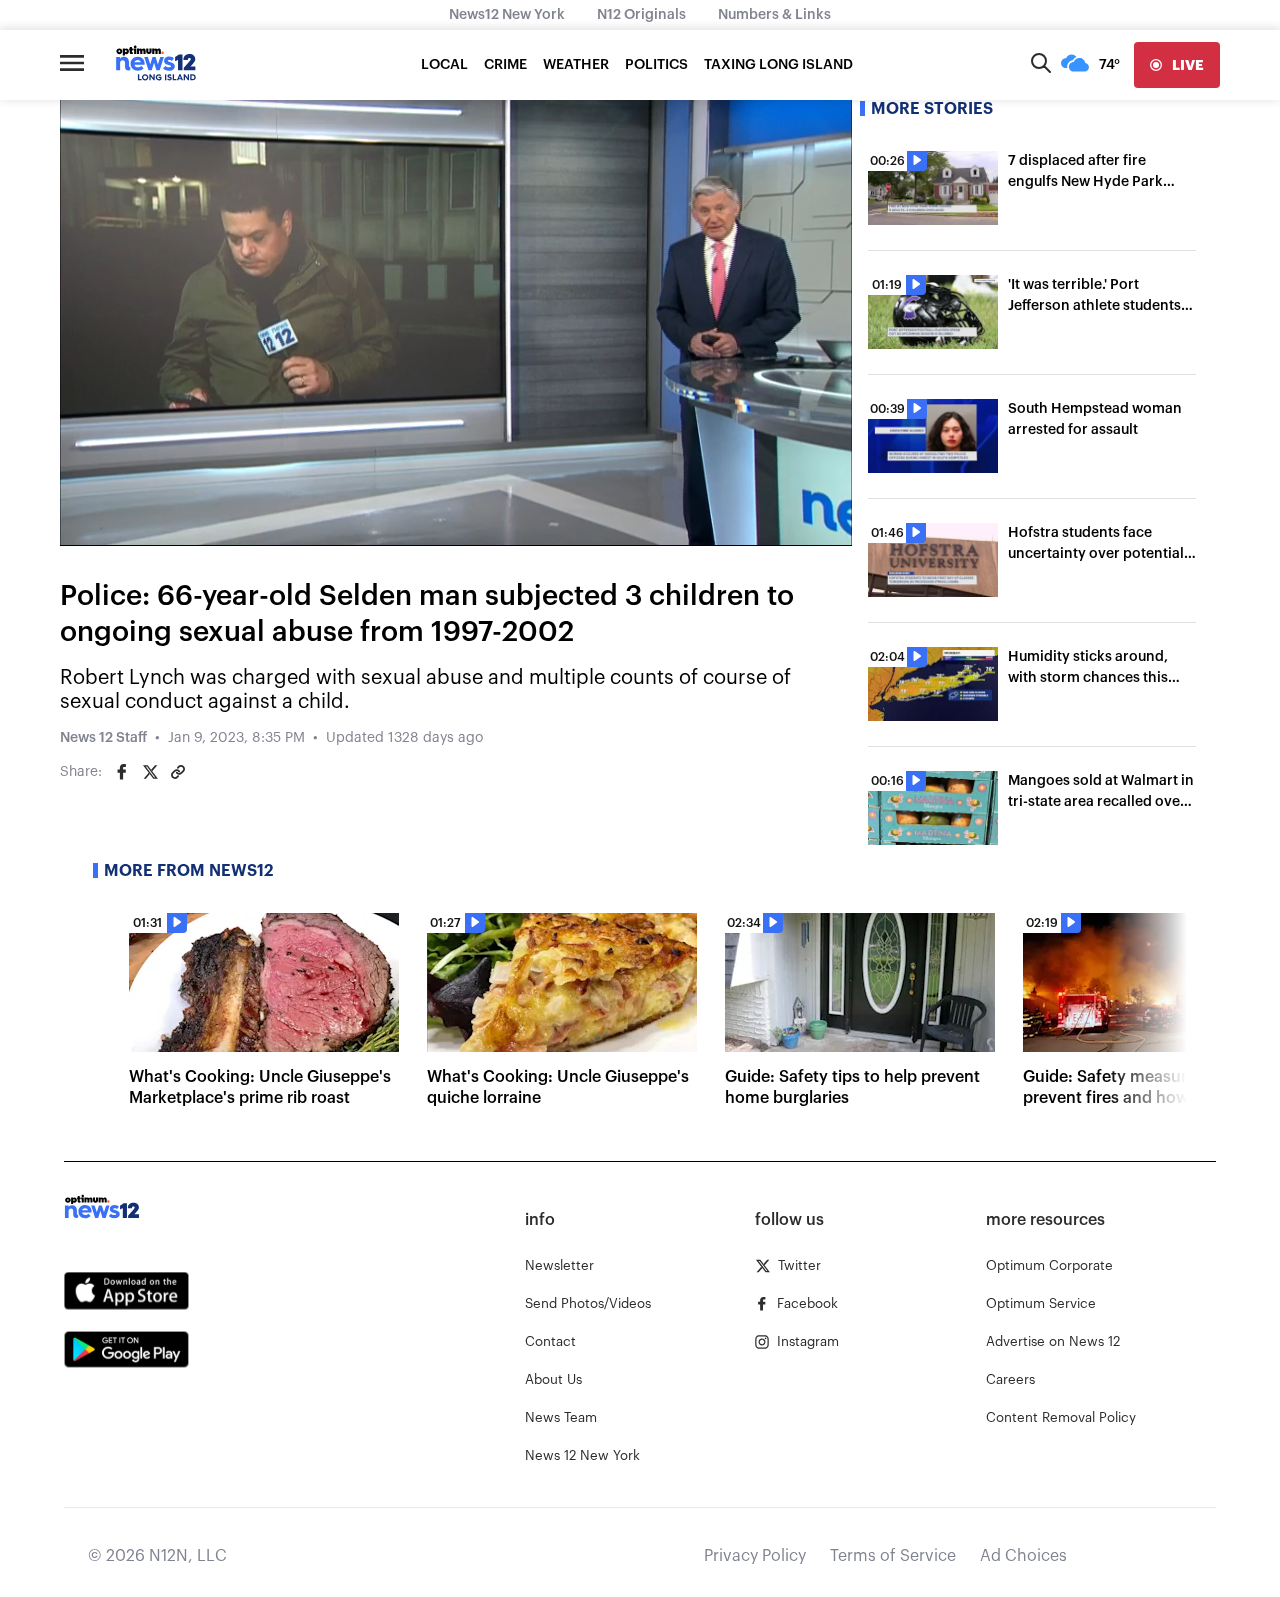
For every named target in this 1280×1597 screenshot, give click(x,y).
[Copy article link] (178, 772)
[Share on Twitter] (150, 772)
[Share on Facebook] (122, 772)
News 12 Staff (103, 738)
